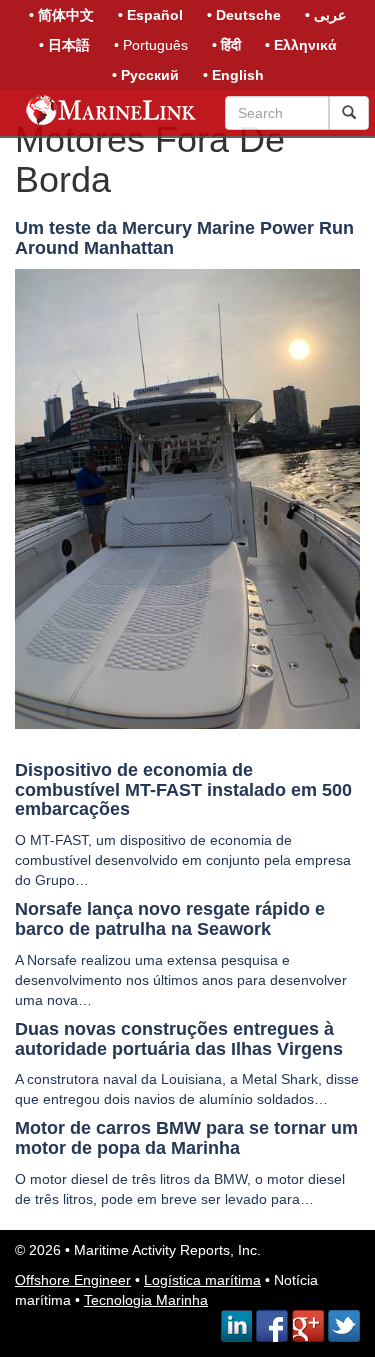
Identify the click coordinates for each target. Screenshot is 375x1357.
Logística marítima (202, 1280)
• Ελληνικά (301, 45)
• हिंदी (226, 45)
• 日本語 (64, 45)
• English (233, 75)
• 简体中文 (61, 15)
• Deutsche (244, 15)
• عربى (325, 15)
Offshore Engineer (73, 1280)
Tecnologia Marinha (146, 1300)
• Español (150, 15)
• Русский (145, 75)
